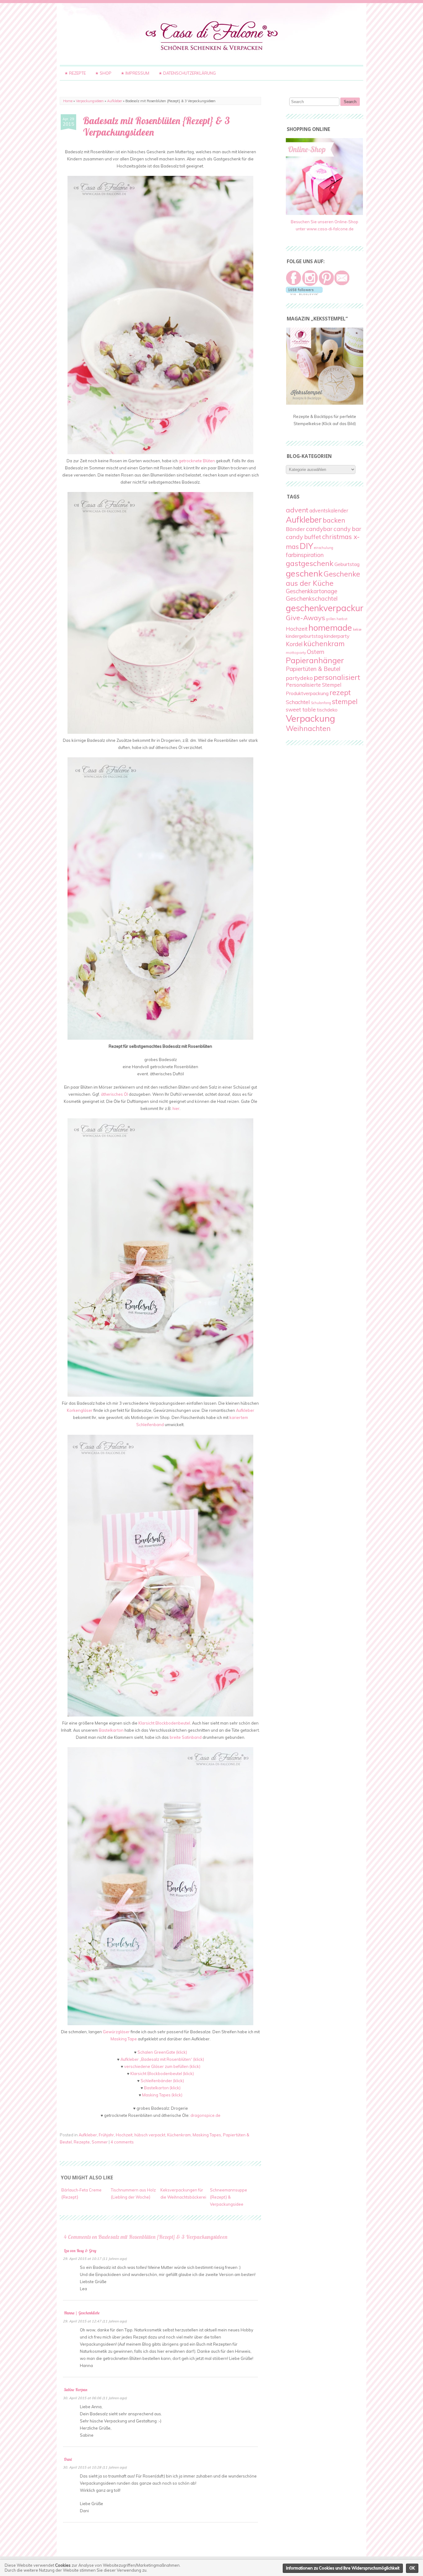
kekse (357, 629)
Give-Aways (305, 618)
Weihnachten (308, 728)
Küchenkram (179, 2135)
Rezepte (82, 2142)
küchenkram (324, 644)
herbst (342, 619)
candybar (319, 529)
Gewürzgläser (116, 2032)
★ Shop (103, 73)
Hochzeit (124, 2135)
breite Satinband (186, 1737)
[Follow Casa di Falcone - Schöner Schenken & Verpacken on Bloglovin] (304, 294)
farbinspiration (305, 555)
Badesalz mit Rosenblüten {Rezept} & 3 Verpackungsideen (156, 126)
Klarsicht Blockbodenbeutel (164, 1723)
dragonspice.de (205, 2115)
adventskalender (329, 511)
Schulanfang (321, 703)
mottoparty (296, 653)
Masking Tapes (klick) (162, 2095)
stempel (345, 701)
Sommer (100, 2142)
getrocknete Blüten (197, 461)
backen (334, 520)
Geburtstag (347, 564)
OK (412, 2568)
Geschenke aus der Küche (323, 579)
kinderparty (337, 636)
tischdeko (327, 710)
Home (68, 101)
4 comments (122, 2142)
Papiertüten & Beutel (313, 669)
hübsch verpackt (150, 2135)
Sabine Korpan (76, 2390)
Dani (68, 2459)
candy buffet (303, 537)
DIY (306, 546)
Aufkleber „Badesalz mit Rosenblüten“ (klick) (162, 2059)
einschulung (324, 548)
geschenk (304, 573)
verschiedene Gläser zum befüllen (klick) (162, 2066)
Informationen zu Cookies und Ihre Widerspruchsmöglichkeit (343, 2568)
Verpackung (310, 718)
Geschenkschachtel (312, 598)
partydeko (299, 678)
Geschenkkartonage (312, 591)
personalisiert (337, 677)
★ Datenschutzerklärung (187, 73)
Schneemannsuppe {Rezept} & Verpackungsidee (229, 2197)
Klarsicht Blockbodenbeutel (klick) (162, 2073)
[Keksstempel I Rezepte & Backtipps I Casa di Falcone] (325, 403)
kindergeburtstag (305, 636)
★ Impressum (135, 73)
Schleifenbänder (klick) (162, 2081)
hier (176, 1108)
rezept (340, 692)
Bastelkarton (111, 1730)
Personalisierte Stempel (314, 685)
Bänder (295, 529)
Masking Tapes (207, 2135)
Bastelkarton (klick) (162, 2088)
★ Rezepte (75, 73)
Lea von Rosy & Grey (80, 2251)
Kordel (294, 644)
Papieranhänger (315, 660)
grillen (331, 619)
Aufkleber (115, 101)
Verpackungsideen (90, 101)
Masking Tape (124, 2039)
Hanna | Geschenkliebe (82, 2313)
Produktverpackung (307, 693)
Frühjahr (106, 2135)
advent (297, 510)
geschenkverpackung (328, 608)
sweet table (301, 709)
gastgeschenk (310, 563)
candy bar (347, 529)
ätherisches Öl (114, 1094)
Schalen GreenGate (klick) (162, 2052)
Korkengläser (80, 1410)
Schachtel (298, 702)
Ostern (316, 652)
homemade (330, 627)
